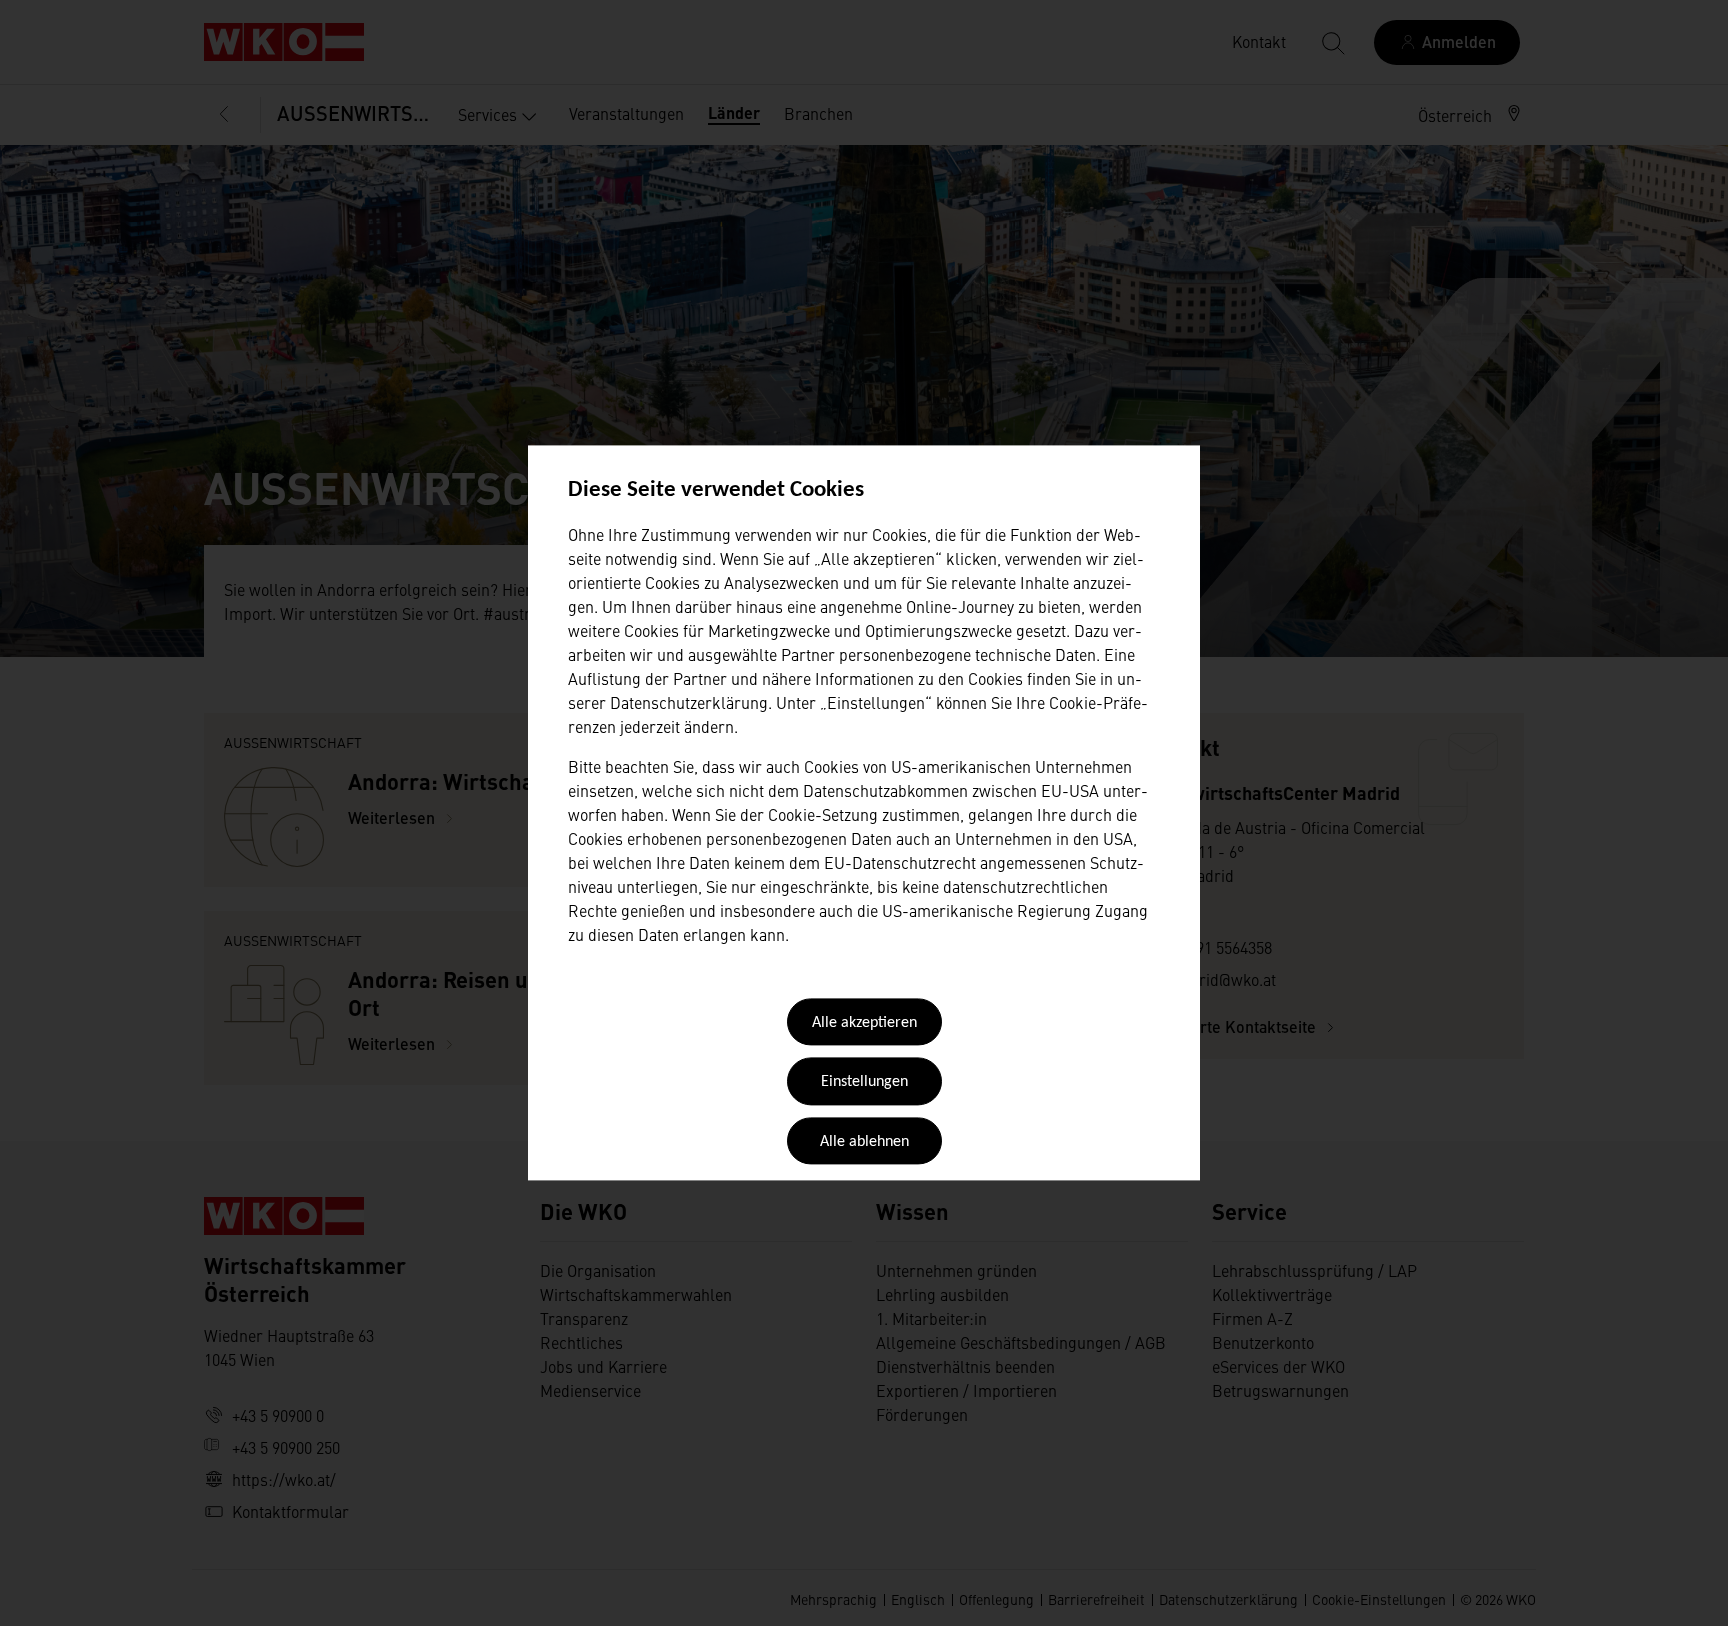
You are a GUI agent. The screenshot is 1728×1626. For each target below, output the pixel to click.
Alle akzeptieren (864, 1023)
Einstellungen (864, 1083)
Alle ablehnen (864, 1142)
